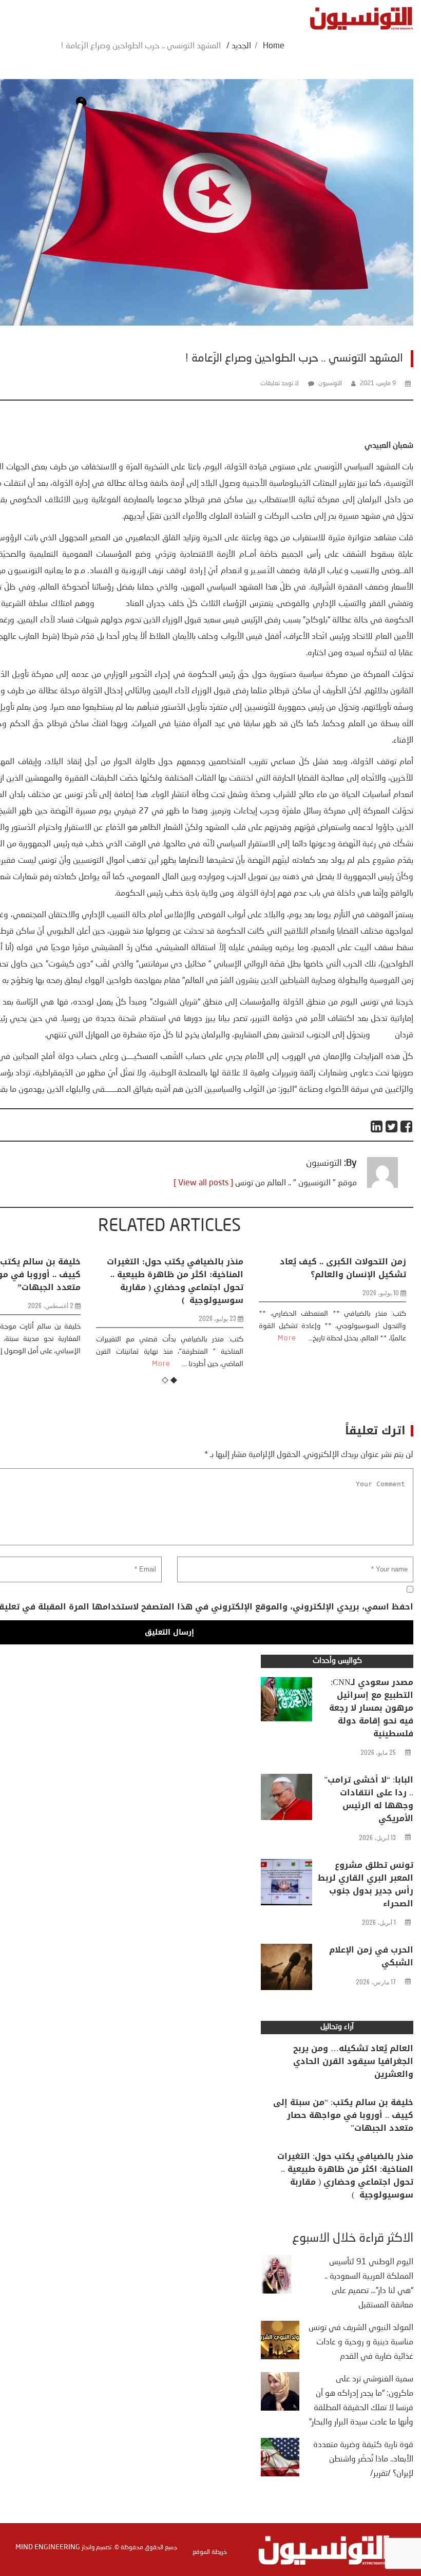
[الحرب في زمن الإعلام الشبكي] (286, 1969)
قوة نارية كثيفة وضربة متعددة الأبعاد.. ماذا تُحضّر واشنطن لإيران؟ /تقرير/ (363, 2459)
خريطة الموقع (210, 2552)
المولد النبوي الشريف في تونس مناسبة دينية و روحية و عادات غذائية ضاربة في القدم (361, 2342)
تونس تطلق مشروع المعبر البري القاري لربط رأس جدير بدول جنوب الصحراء (366, 1884)
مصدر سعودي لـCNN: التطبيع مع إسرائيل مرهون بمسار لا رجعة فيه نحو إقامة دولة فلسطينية (371, 1708)
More (110, 1364)
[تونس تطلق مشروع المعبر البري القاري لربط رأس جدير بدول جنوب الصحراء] (286, 1885)
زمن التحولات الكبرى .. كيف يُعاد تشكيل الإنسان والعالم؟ (292, 1268)
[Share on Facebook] (407, 1126)
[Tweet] (392, 1126)
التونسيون (330, 384)
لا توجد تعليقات (280, 384)
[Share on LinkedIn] (377, 1126)
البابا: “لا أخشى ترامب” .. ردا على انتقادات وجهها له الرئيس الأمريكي (369, 1799)
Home (274, 46)
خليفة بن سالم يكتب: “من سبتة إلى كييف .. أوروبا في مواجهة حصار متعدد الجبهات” (343, 2115)
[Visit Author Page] (382, 1186)
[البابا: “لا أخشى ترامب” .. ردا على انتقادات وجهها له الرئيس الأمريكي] (286, 1800)
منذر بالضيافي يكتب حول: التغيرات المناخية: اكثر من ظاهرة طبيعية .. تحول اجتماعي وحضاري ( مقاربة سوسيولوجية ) (124, 1281)
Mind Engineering (48, 2547)
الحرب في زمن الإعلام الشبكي (371, 1956)
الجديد (241, 46)
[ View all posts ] (203, 1183)
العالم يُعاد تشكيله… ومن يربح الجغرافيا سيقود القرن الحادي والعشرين (353, 2061)
